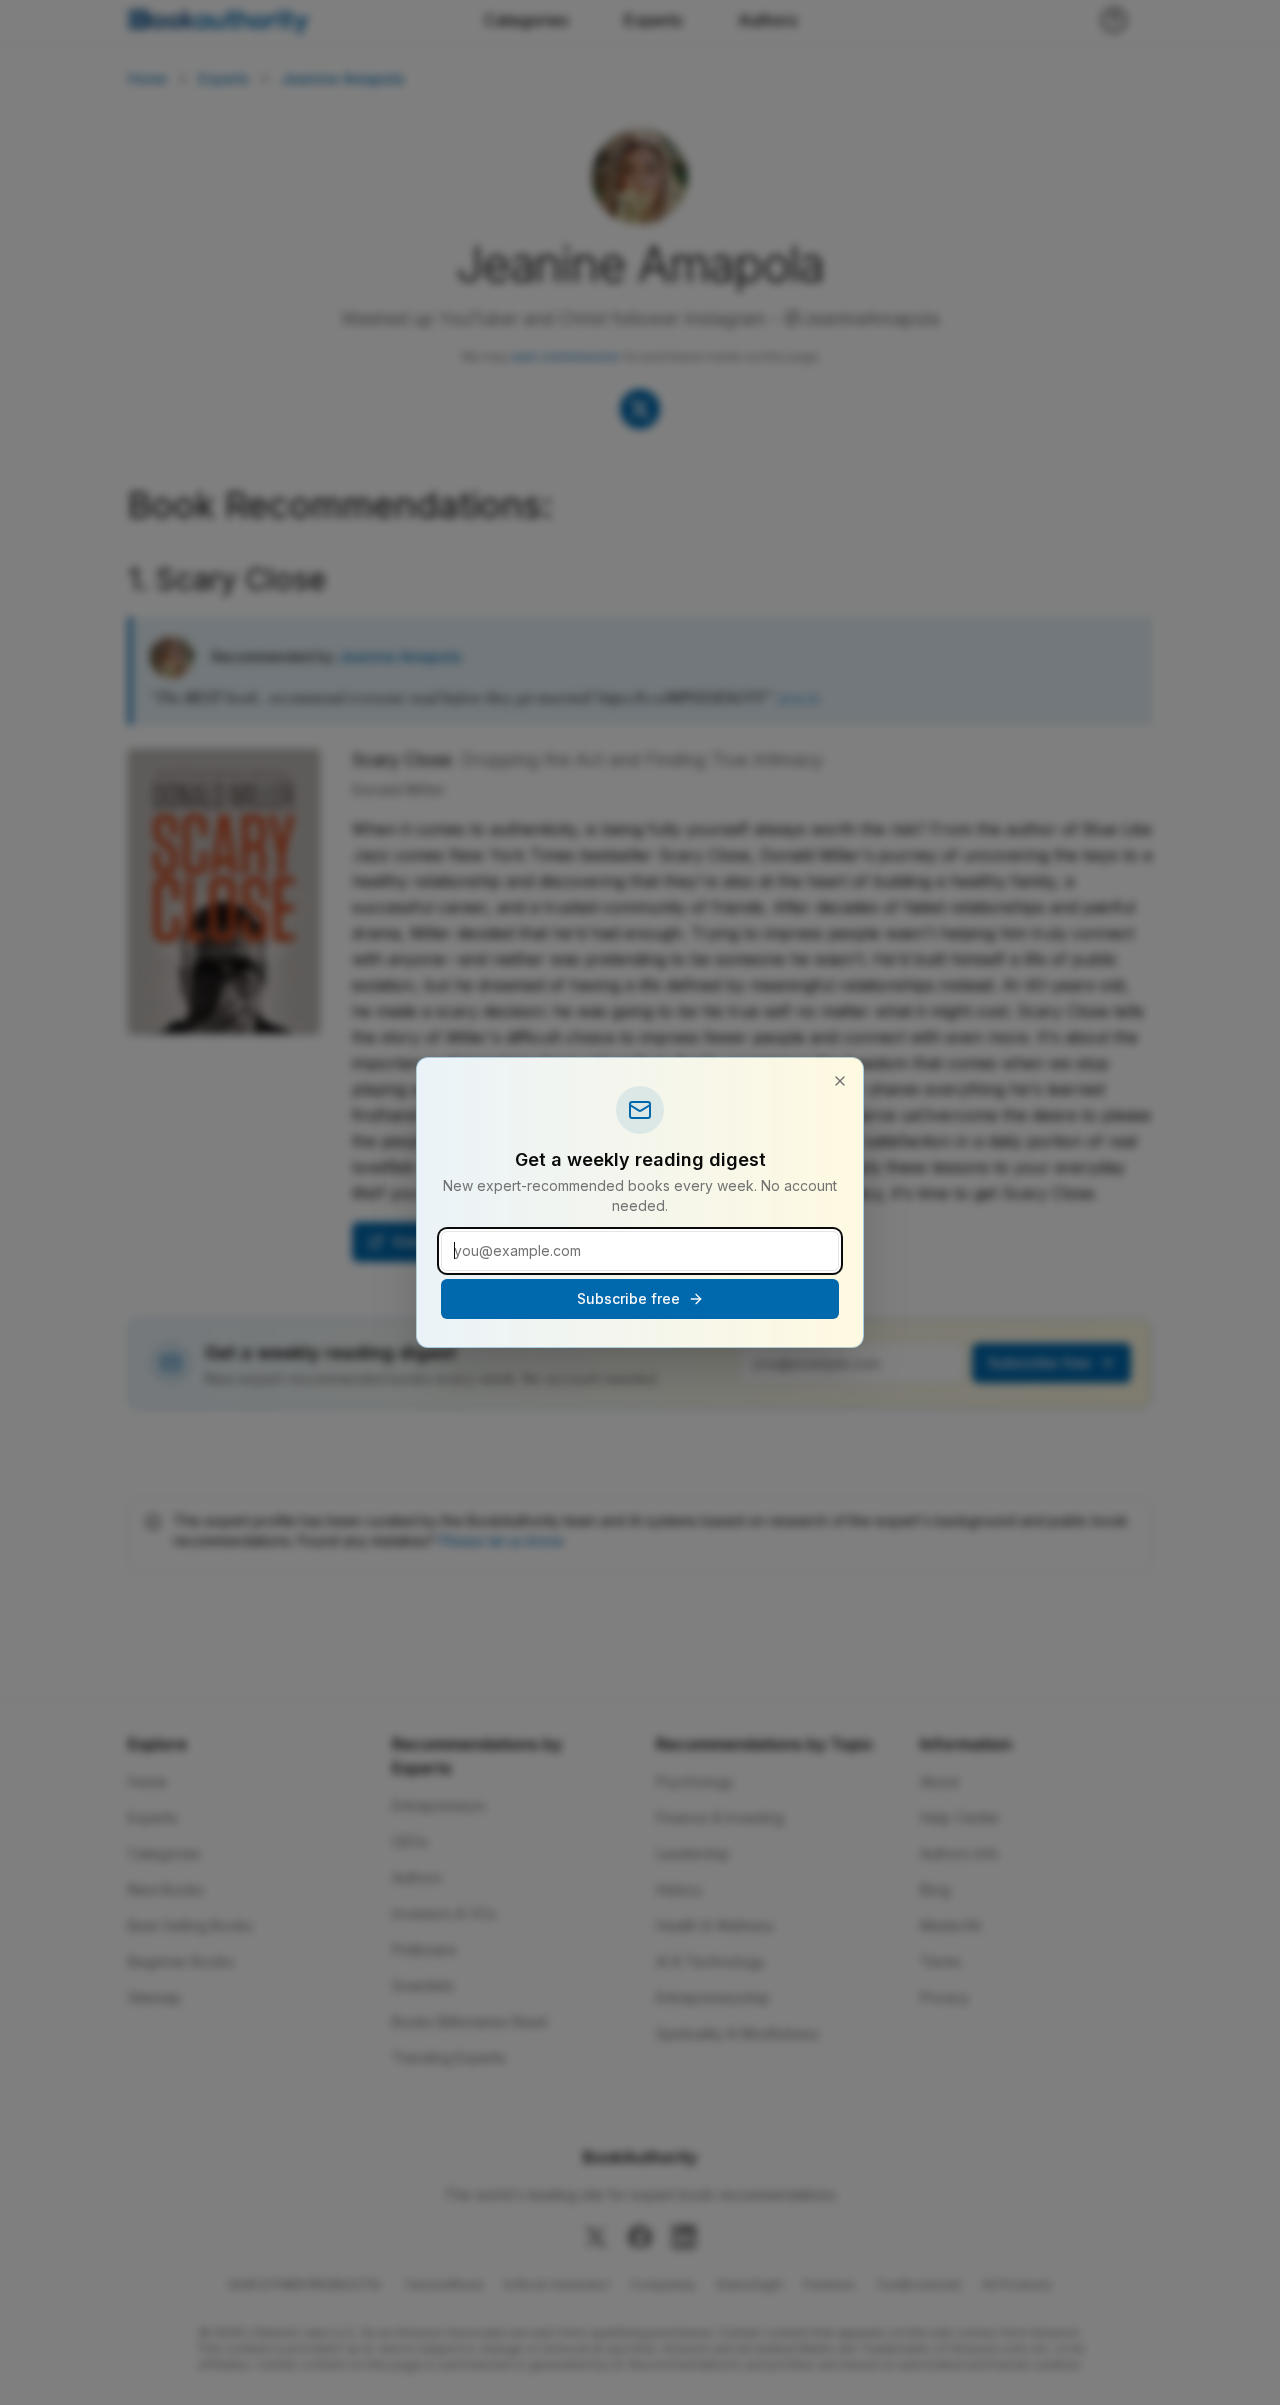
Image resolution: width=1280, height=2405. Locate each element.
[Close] (840, 1081)
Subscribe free (628, 1298)
